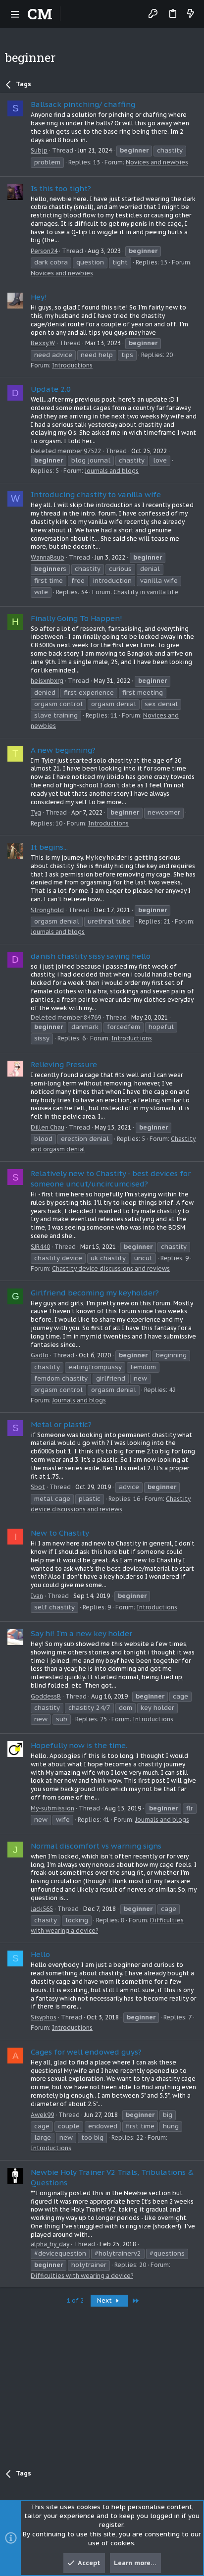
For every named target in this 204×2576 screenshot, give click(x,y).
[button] (15, 14)
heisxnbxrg (47, 681)
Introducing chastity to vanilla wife (96, 494)
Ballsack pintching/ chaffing (83, 104)
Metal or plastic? (61, 1424)
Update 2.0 (51, 389)
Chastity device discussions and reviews (111, 1268)
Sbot (38, 1487)
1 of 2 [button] (75, 2300)
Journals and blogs (112, 471)
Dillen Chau (48, 1127)
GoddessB (46, 1696)
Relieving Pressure (64, 1064)
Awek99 (42, 2115)
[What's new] (191, 14)
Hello (40, 1954)
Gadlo (40, 1355)
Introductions (72, 365)
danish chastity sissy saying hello (91, 956)
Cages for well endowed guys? (86, 2052)
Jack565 (42, 1909)
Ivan (37, 1596)
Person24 (44, 251)
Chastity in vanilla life (146, 592)
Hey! (39, 297)
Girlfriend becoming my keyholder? (95, 1293)
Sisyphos (44, 2017)
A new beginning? (63, 750)
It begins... (49, 847)
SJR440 (40, 1247)
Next (105, 2300)
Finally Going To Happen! (76, 618)
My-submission (52, 1808)
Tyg (36, 812)
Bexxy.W (43, 343)
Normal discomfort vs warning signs (96, 1846)
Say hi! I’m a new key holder (81, 1633)
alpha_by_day (50, 2244)
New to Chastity (60, 1533)
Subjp (39, 150)
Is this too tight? (61, 188)
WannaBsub (48, 557)
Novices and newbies (157, 162)
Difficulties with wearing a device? (82, 2276)
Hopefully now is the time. (79, 1745)
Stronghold (47, 910)
